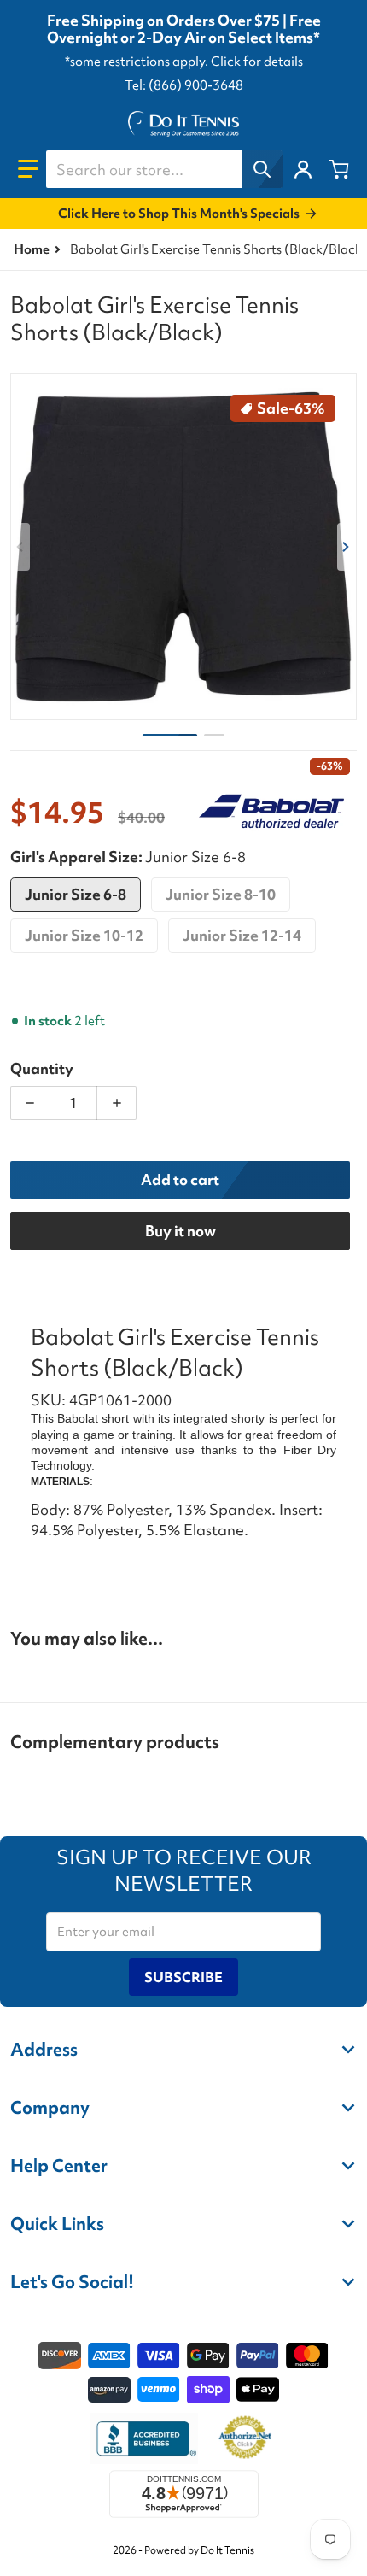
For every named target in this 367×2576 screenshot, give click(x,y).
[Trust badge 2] (245, 2438)
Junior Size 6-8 (76, 894)
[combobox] (164, 169)
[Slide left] (20, 547)
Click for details (257, 62)
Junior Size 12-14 (242, 935)
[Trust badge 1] (144, 2438)
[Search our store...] (262, 169)
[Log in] (303, 169)
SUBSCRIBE (183, 1977)
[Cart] (339, 169)
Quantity (42, 1068)
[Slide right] (347, 547)
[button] (28, 169)
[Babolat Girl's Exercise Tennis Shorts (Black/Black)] (170, 735)
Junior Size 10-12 (84, 935)
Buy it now (181, 1231)
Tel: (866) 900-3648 (184, 85)
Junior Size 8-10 (221, 894)
